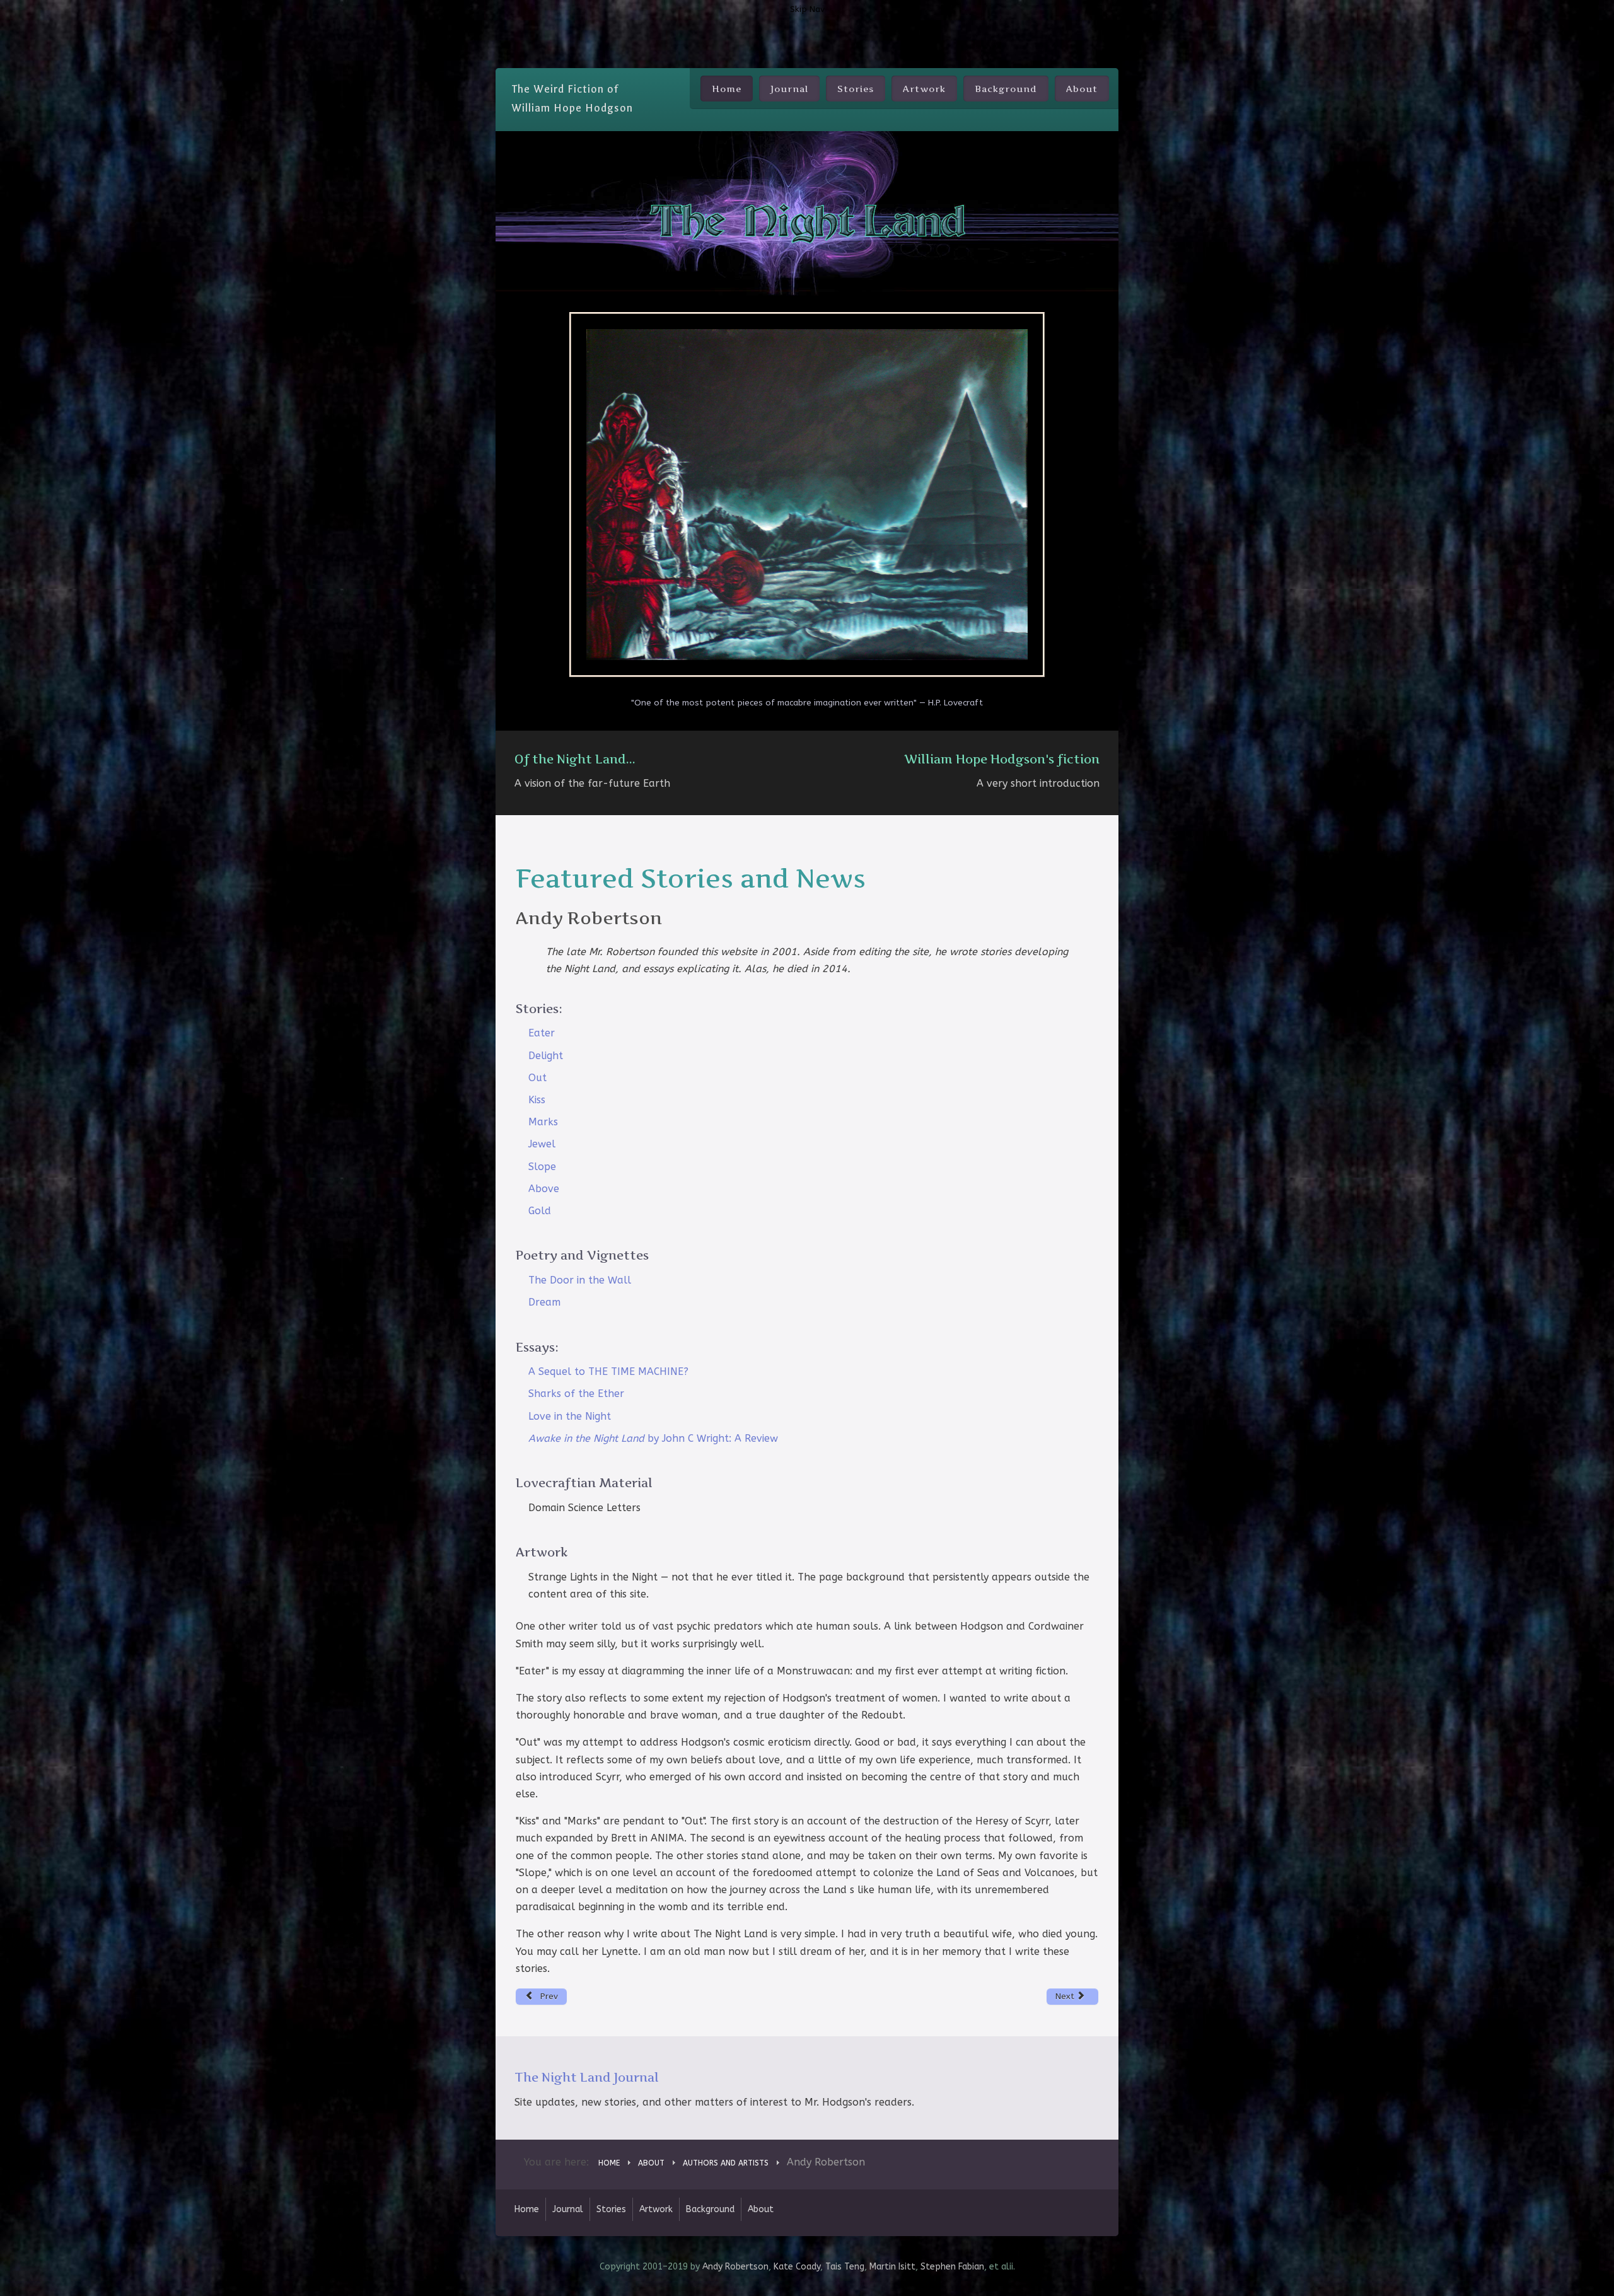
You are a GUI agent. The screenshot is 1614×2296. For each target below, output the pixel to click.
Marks (543, 1122)
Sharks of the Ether (576, 1394)
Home (727, 89)
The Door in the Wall (580, 1280)
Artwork (924, 89)
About (1082, 89)
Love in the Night (570, 1416)
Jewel (542, 1144)
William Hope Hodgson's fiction (1002, 759)
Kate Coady (797, 2267)
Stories (856, 89)
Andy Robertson (735, 2267)
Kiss (537, 1100)
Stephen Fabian (952, 2267)
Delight (546, 1056)
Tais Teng (845, 2267)
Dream (544, 1302)
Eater (542, 1033)
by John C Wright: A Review (653, 1438)
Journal (789, 89)
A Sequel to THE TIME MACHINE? (608, 1371)
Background (1006, 89)
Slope (542, 1167)
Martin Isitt (892, 2267)
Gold (540, 1211)
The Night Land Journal (587, 2077)
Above (544, 1189)
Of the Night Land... (575, 759)
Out (537, 1078)
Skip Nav (807, 9)
